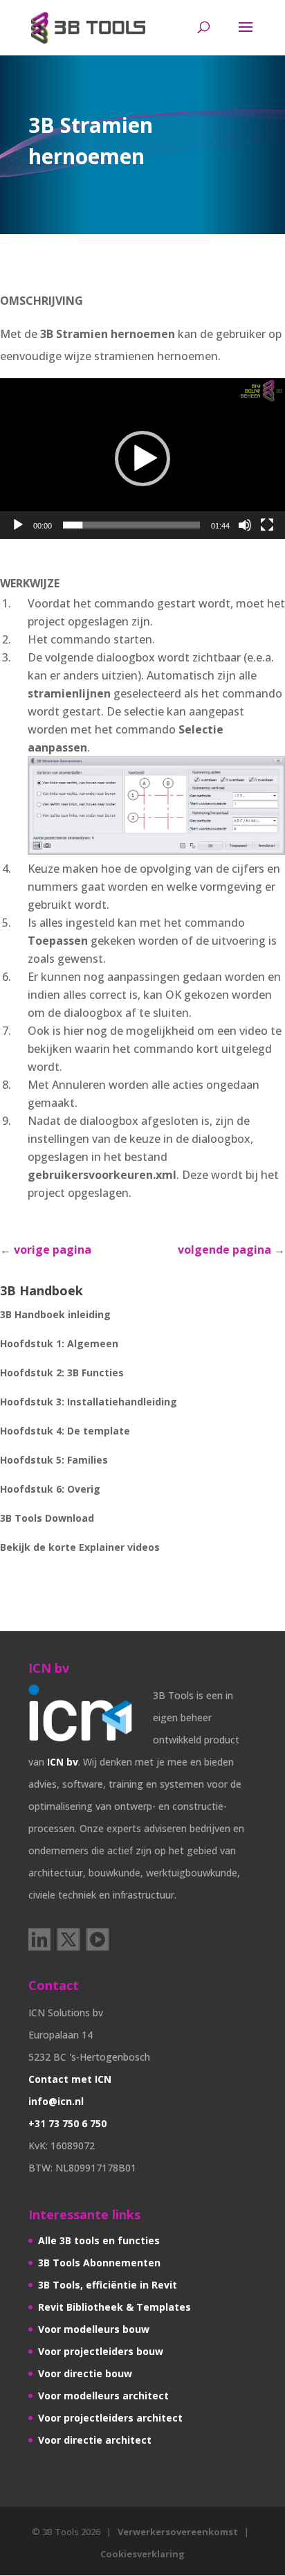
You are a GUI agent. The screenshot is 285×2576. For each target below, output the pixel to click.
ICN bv (63, 1762)
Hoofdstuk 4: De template (65, 1431)
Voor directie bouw (85, 2373)
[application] (142, 459)
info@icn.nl (56, 2101)
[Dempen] (245, 525)
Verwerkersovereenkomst (178, 2532)
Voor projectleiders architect (110, 2418)
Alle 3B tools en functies (99, 2240)
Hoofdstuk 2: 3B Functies (62, 1373)
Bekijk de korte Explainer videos (80, 1547)
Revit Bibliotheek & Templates (114, 2307)
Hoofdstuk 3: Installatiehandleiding (89, 1402)
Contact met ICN (70, 2079)
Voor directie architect (95, 2440)
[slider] (131, 525)
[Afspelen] (18, 525)
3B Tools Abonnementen (99, 2263)
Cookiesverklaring (142, 2554)
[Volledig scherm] (267, 525)
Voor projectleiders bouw (101, 2351)
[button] (142, 459)
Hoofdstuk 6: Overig (50, 1489)
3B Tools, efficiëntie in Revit (108, 2285)
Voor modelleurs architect (103, 2396)
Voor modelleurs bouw (94, 2329)
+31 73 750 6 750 (67, 2123)
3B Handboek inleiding (55, 1314)
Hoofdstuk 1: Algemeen (59, 1343)
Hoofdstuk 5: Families (54, 1460)
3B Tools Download (47, 1518)
